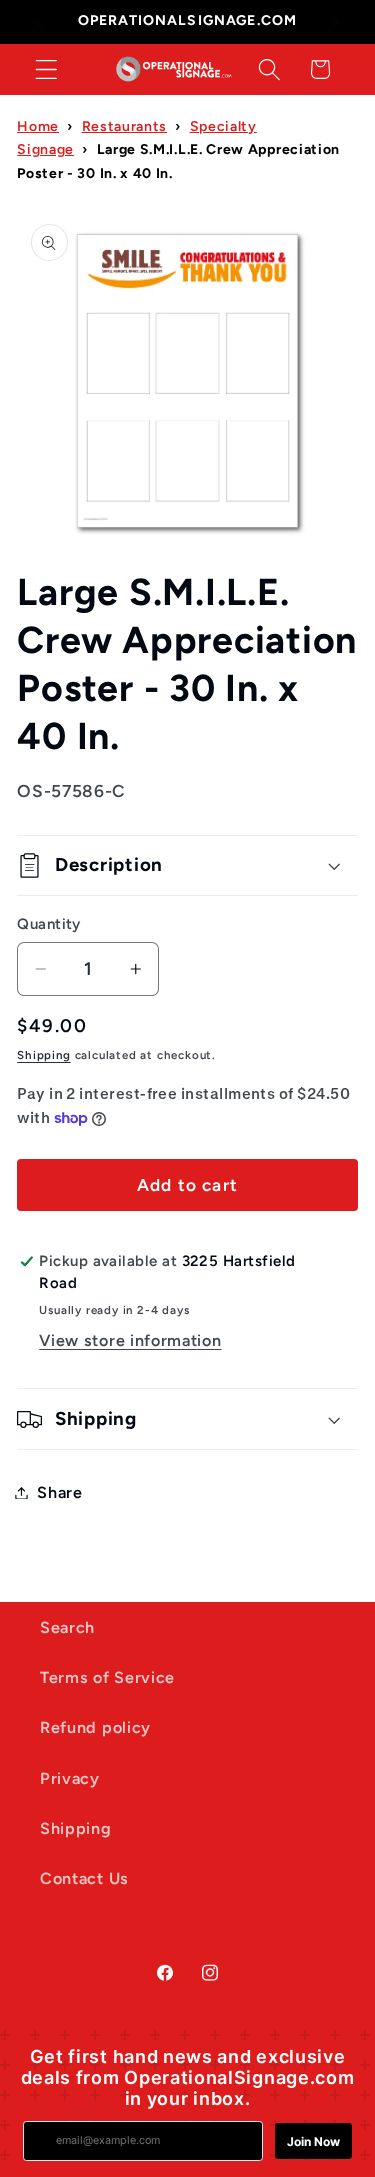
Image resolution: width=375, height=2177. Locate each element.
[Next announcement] (336, 22)
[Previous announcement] (39, 22)
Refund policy (95, 1727)
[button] (46, 69)
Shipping (43, 1055)
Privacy (70, 1778)
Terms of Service (107, 1677)
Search (67, 1627)
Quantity (49, 924)
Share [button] (59, 1492)
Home (38, 126)
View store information (130, 1340)
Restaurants (125, 126)
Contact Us (84, 1878)
